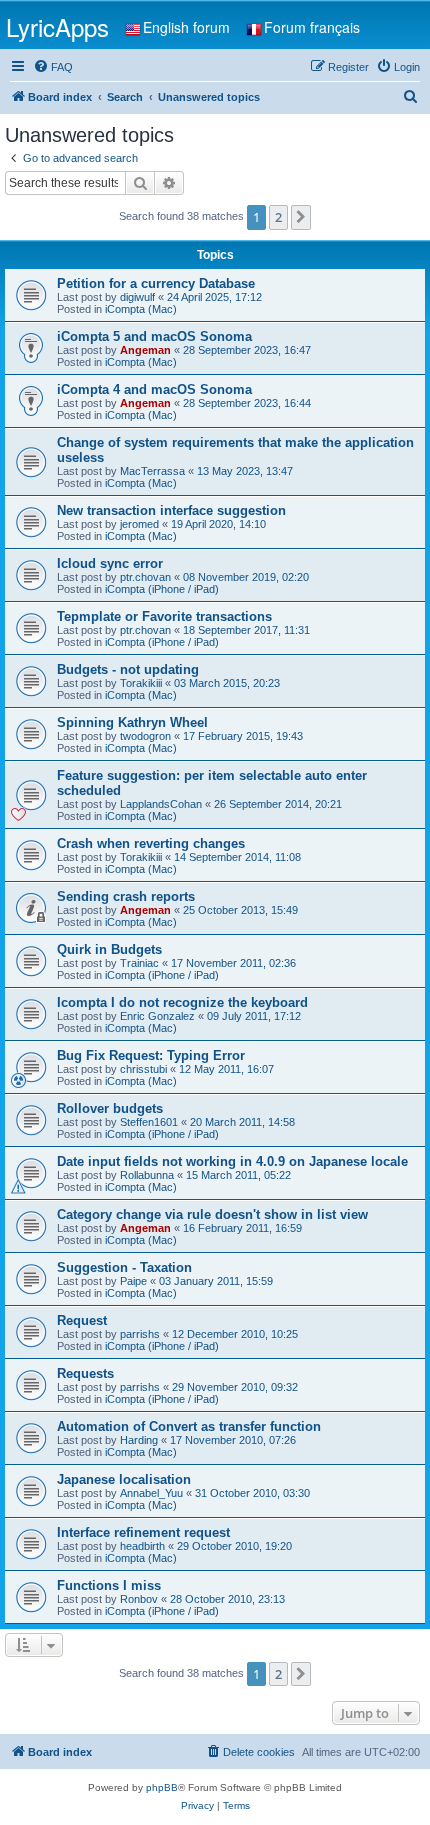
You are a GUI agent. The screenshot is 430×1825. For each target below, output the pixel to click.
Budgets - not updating (128, 669)
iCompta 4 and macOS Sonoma (154, 389)
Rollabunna (147, 1175)
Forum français (312, 27)
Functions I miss (109, 1585)
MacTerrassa (152, 471)
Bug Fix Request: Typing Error (151, 1055)
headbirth (142, 1546)
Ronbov (139, 1599)
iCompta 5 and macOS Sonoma (154, 336)
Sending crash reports (126, 896)
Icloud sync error (110, 563)
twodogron (145, 736)
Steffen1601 (149, 1122)
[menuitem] (53, 67)
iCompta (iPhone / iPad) (162, 589)
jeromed (139, 524)
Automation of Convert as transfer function (189, 1426)
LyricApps (57, 26)
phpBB (162, 1787)
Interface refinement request (143, 1532)
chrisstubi (143, 1069)
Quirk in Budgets (109, 949)
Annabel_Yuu (151, 1493)
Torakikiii (141, 683)
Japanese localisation (124, 1479)
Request (82, 1320)
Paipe (133, 1281)
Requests (85, 1373)
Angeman (145, 350)
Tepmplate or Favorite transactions (164, 616)
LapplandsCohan (161, 804)
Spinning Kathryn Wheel (132, 722)
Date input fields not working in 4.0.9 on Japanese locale (232, 1161)
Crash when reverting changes (151, 843)
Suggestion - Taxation (124, 1267)
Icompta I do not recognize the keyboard (182, 1002)
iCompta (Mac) (141, 309)
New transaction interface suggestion (171, 510)
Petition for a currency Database (156, 283)
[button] (301, 217)
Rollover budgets (110, 1108)
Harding (139, 1440)
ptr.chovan (145, 577)
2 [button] (278, 217)
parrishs (140, 1334)
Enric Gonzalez (157, 1016)
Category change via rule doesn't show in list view (212, 1214)
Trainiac (139, 963)
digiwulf (137, 297)
